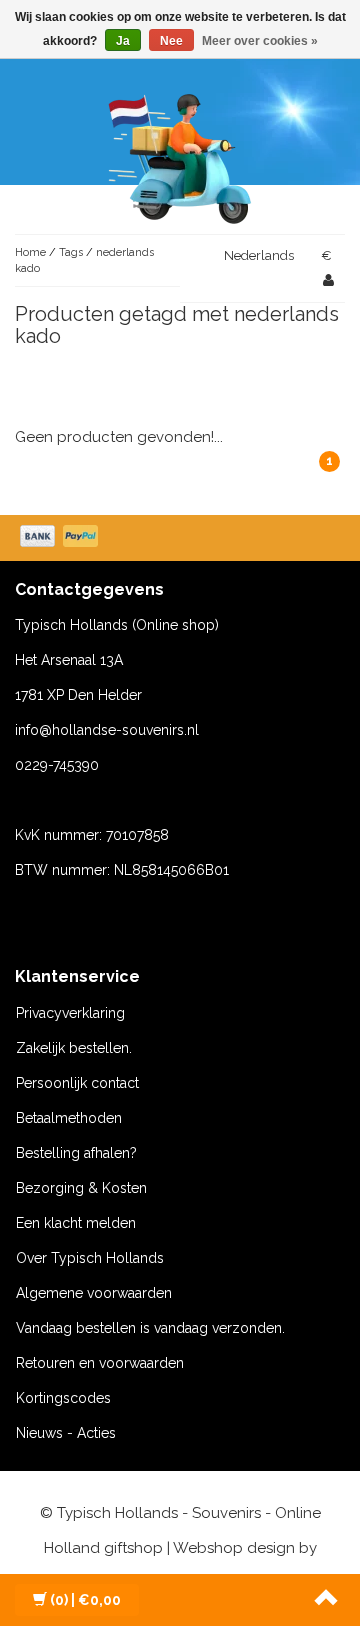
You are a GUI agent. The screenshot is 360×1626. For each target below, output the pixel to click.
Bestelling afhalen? (76, 1153)
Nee (171, 41)
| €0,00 (85, 1600)
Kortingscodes (63, 1398)
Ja (123, 41)
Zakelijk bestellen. (74, 1048)
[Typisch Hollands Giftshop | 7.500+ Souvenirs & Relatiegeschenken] (180, 155)
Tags (71, 252)
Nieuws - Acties (66, 1433)
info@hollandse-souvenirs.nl (107, 730)
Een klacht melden (76, 1223)
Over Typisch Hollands (90, 1258)
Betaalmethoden (69, 1118)
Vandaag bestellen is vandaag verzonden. (150, 1328)
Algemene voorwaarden (94, 1293)
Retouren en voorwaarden (100, 1363)
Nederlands (259, 255)
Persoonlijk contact (77, 1083)
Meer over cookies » (260, 41)
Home (30, 252)
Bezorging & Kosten (81, 1188)
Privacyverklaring (70, 1013)
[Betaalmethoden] (61, 538)
